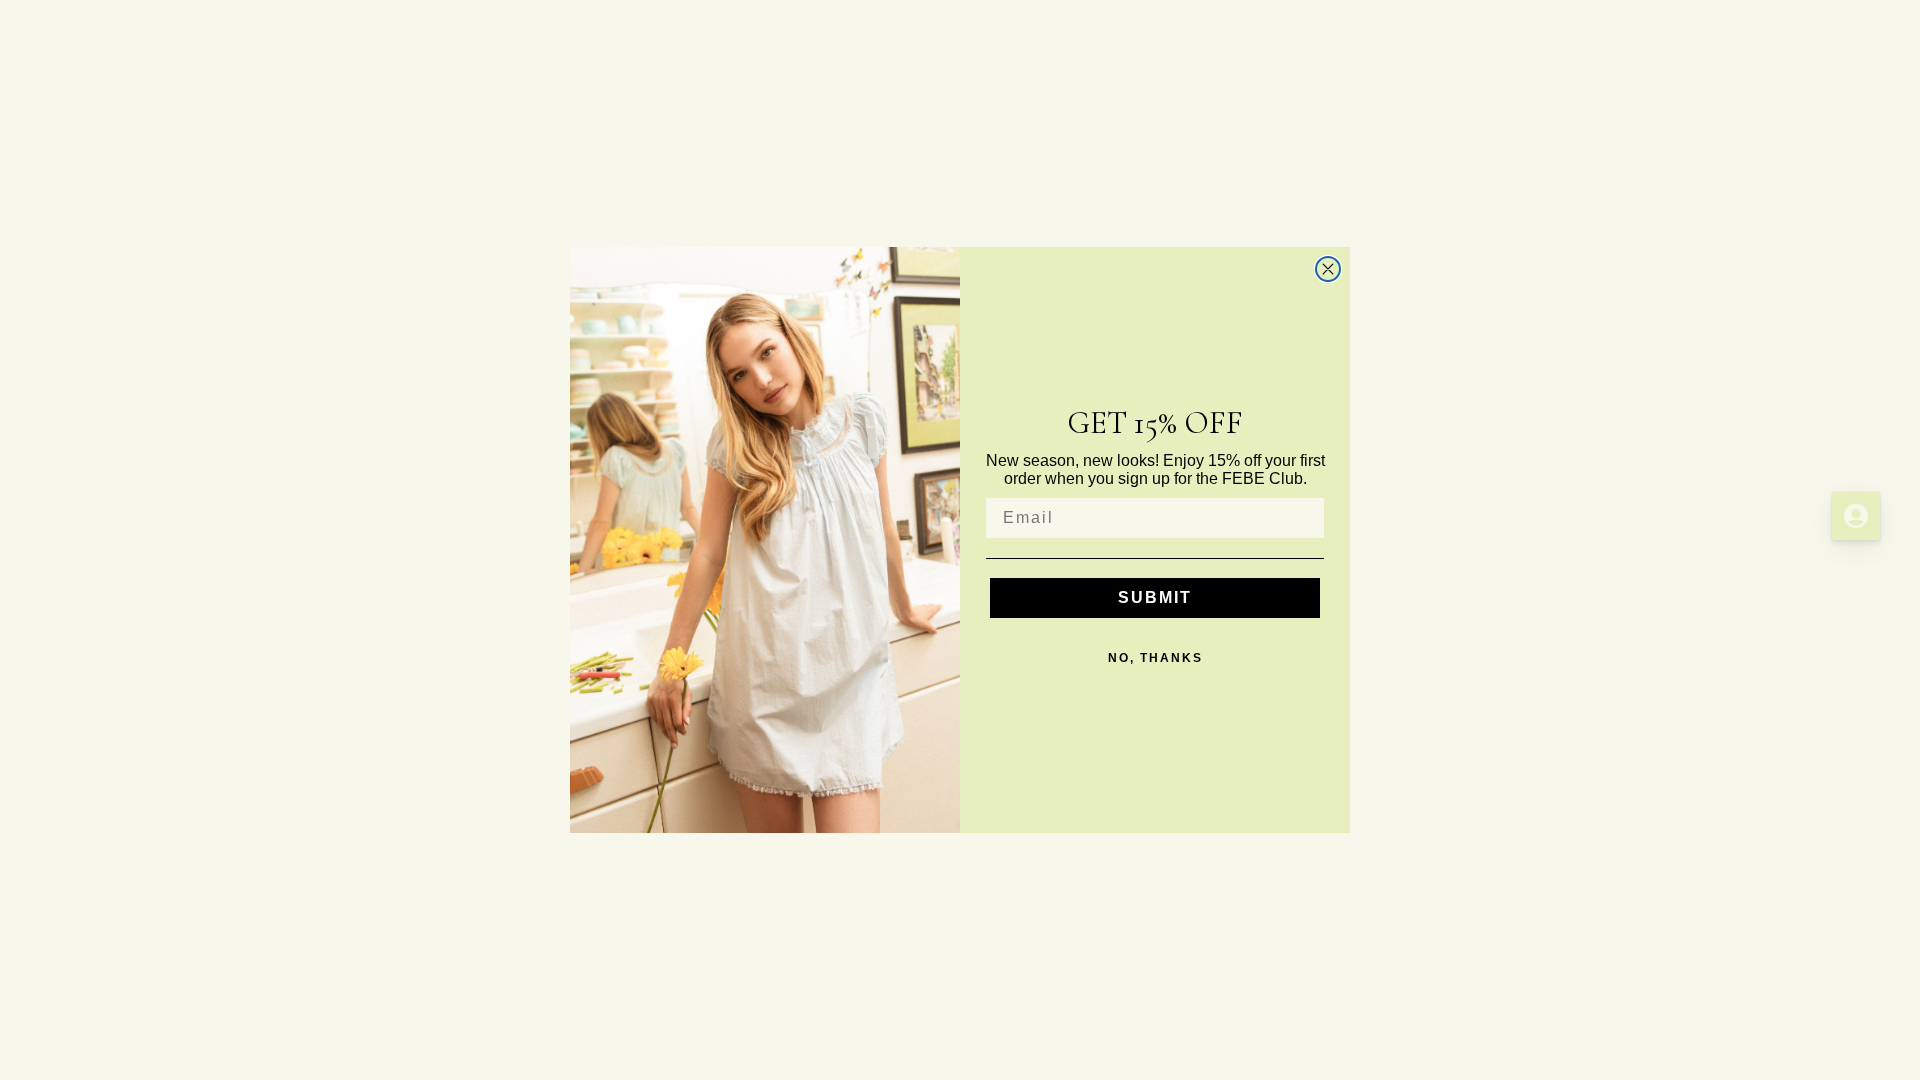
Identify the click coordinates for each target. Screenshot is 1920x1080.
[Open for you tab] (1856, 516)
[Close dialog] (1328, 269)
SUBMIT (1155, 597)
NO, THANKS (1155, 658)
